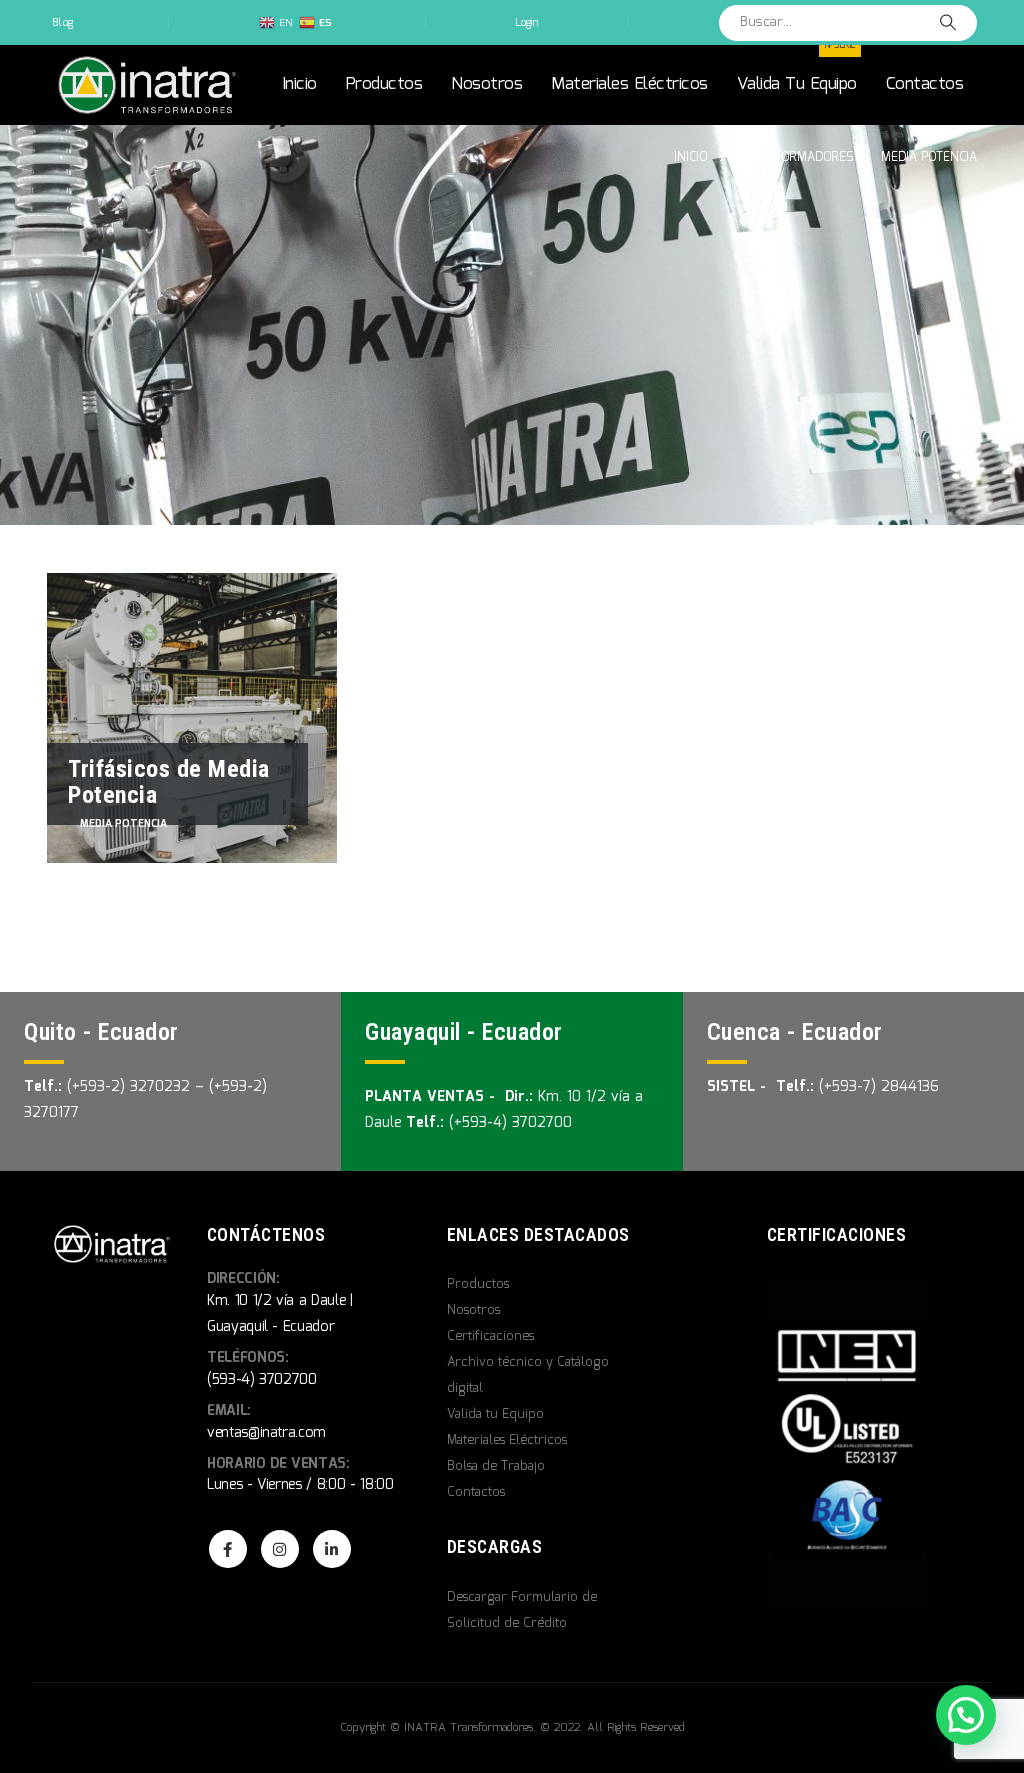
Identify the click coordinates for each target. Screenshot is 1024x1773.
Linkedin (332, 1549)
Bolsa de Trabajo (496, 1466)
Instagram (280, 1549)
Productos (384, 84)
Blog (62, 23)
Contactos (925, 84)
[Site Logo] (147, 85)
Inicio (299, 84)
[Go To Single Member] (192, 718)
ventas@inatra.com (266, 1433)
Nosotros (486, 84)
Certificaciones (490, 1336)
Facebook (228, 1549)
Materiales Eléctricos (629, 84)
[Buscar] (948, 23)
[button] (966, 1715)
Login (526, 23)
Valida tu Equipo (797, 71)
